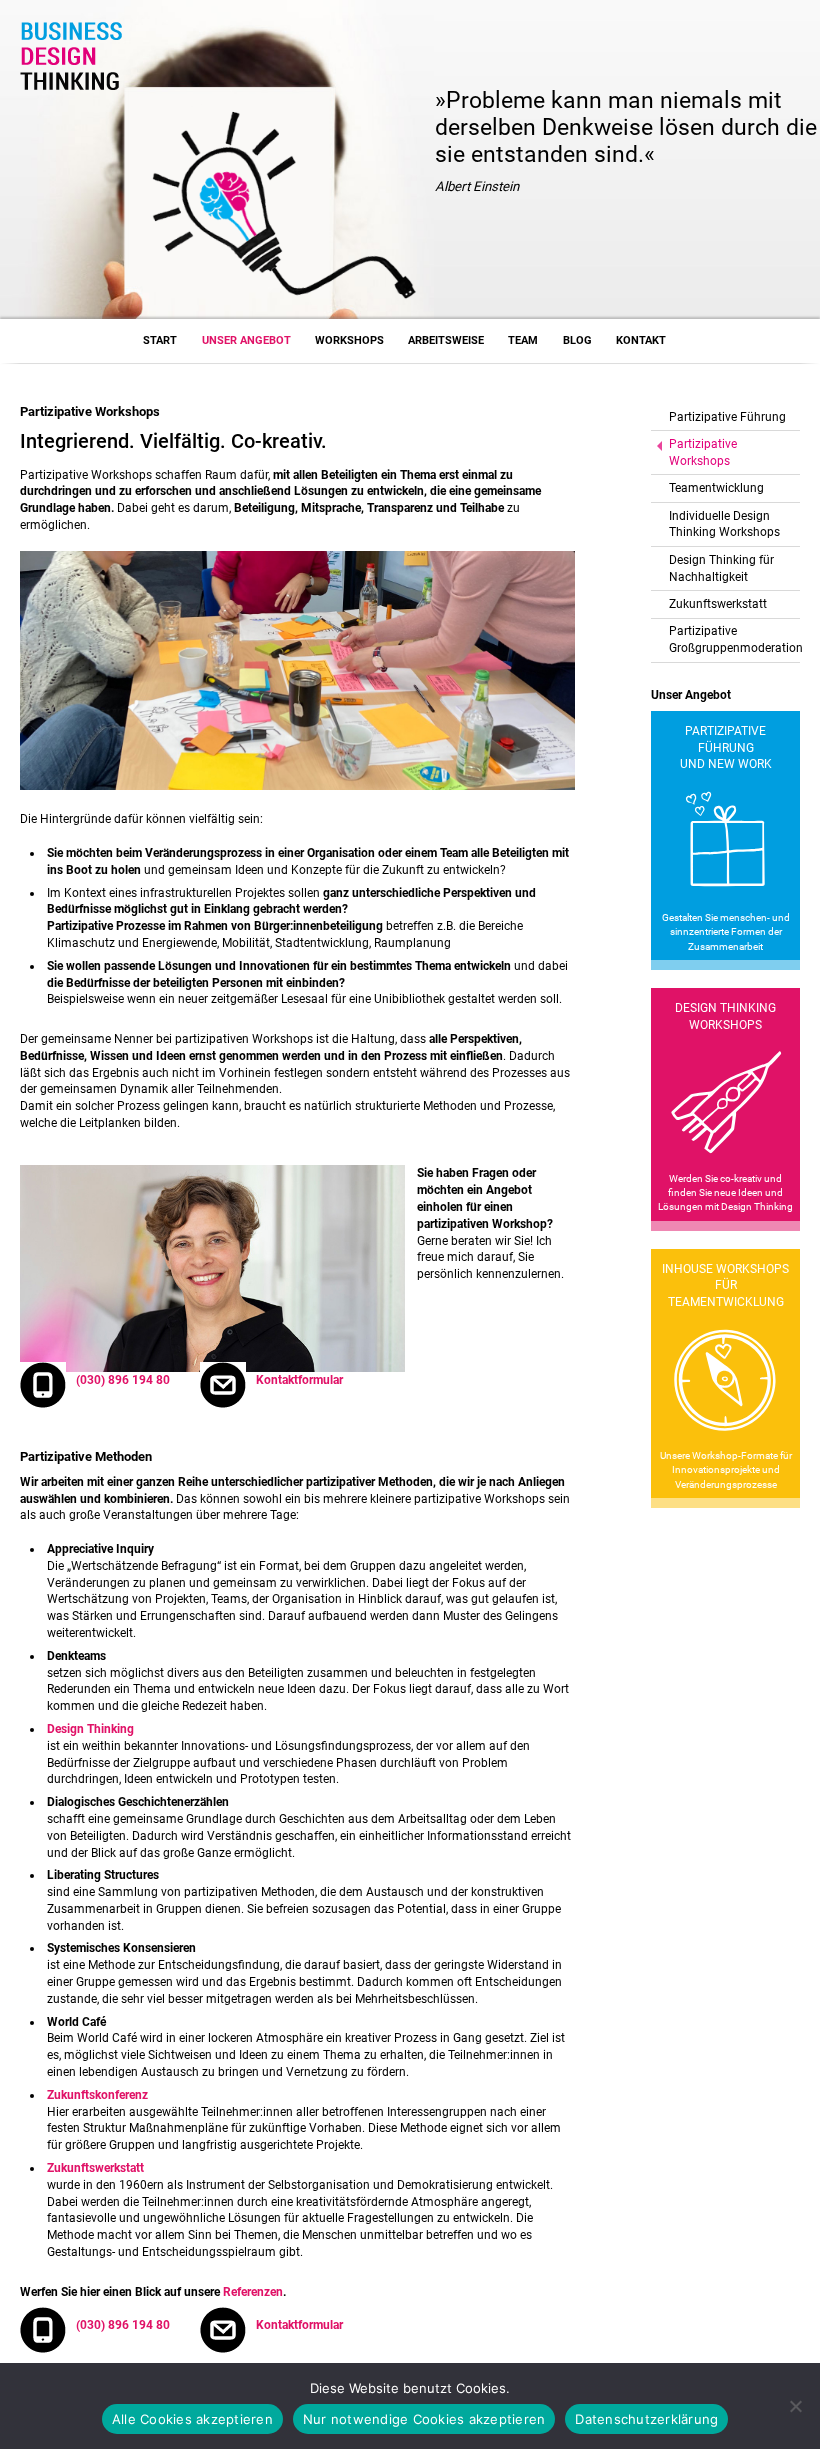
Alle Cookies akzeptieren (192, 2419)
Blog (577, 340)
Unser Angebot (246, 340)
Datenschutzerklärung (646, 2419)
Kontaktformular (299, 1380)
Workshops (349, 340)
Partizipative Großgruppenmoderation (734, 639)
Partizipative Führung (727, 417)
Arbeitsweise (446, 340)
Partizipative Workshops (703, 452)
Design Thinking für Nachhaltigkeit (721, 568)
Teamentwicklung (716, 488)
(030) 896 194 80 (123, 1380)
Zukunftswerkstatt (718, 604)
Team (523, 340)
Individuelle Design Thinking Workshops (724, 524)
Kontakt (641, 340)
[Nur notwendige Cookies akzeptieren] (795, 2406)
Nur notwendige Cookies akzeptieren (424, 2419)
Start (160, 340)
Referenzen (253, 2292)
